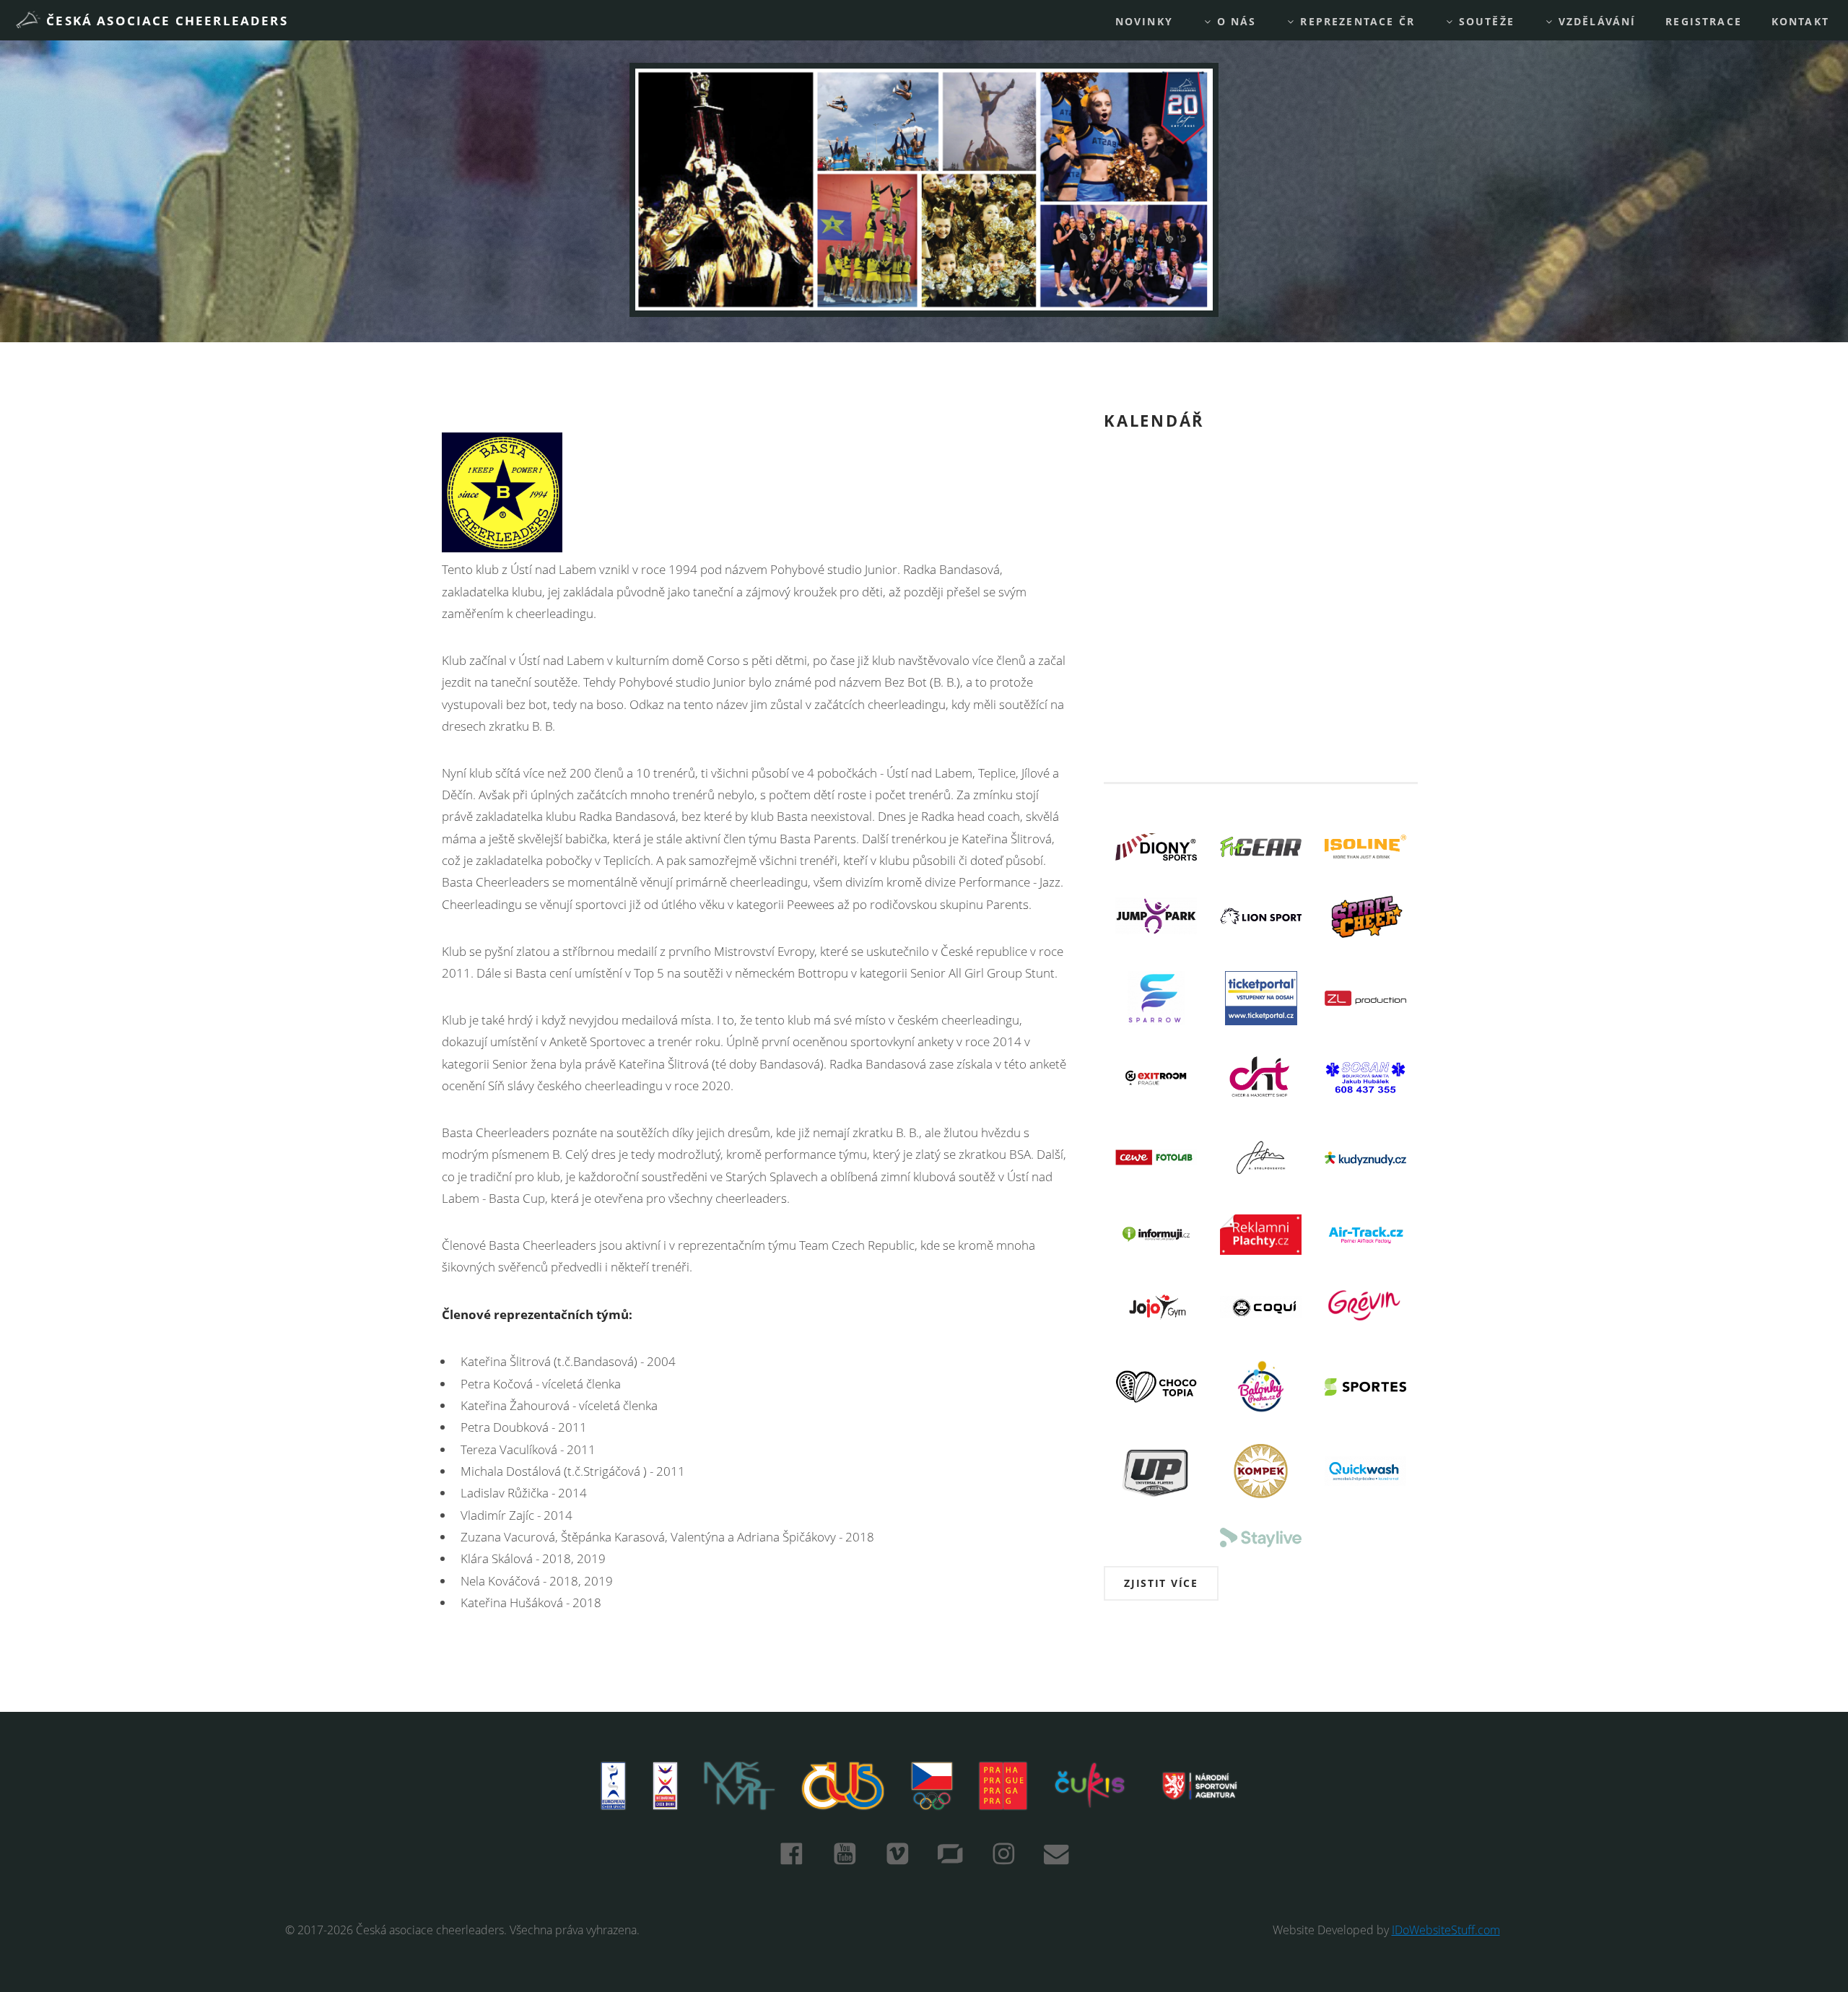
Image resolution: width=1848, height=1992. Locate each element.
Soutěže (1485, 21)
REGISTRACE (1704, 21)
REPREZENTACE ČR (1355, 21)
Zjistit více (1161, 1583)
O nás (1235, 21)
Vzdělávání (1595, 21)
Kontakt (1800, 21)
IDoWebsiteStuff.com (1446, 1930)
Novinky (1144, 21)
